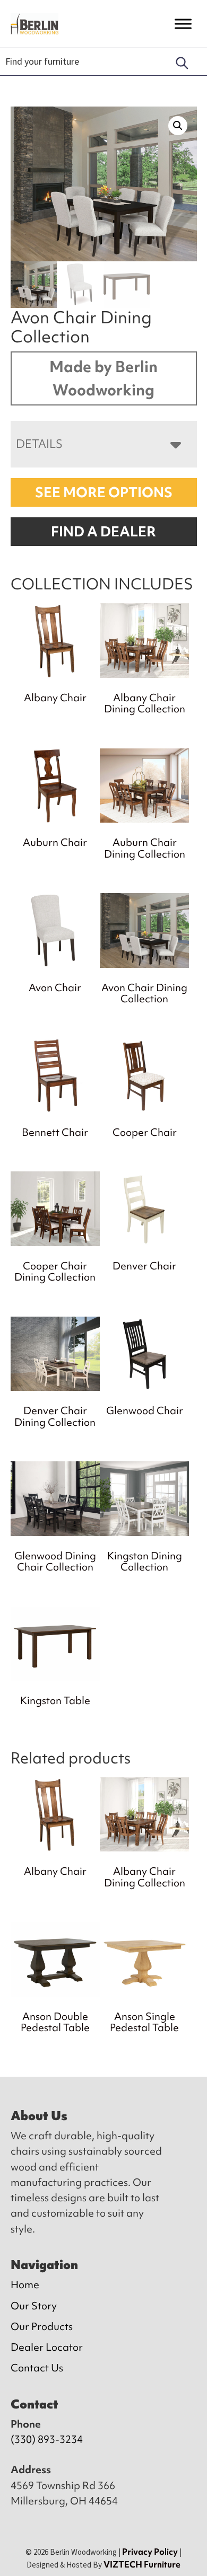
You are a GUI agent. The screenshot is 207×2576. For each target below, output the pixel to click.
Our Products (42, 2326)
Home (25, 2284)
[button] (178, 126)
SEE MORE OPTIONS (104, 492)
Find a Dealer (103, 532)
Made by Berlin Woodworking (103, 378)
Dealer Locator (47, 2347)
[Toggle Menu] (183, 24)
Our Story (34, 2306)
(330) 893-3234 (47, 2439)
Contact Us (37, 2368)
